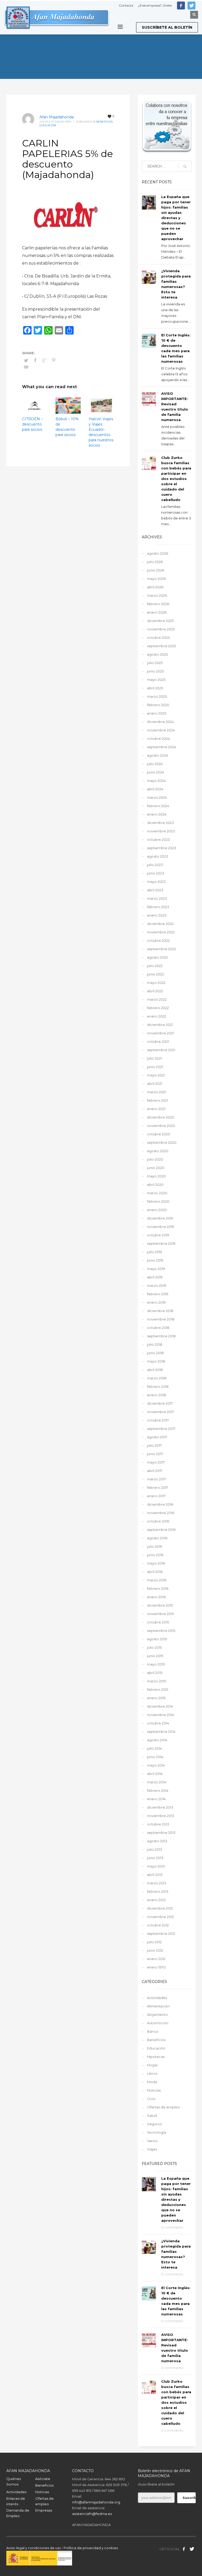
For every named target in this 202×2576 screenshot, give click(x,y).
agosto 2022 (157, 957)
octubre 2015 (158, 1622)
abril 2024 (155, 789)
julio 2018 (155, 1344)
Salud (152, 2116)
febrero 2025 (158, 705)
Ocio (151, 2099)
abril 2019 (155, 1277)
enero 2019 (156, 1302)
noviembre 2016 (161, 1513)
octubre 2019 (158, 1235)
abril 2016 (155, 1572)
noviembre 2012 (160, 1917)
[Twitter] (191, 6)
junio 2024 (156, 772)
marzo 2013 (157, 1883)
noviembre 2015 (160, 1614)
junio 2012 (155, 1950)
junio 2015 (155, 1656)
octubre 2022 (158, 940)
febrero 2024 (158, 806)
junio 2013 (155, 1858)
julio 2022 (155, 966)
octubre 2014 (158, 1723)
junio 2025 (155, 671)
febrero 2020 (158, 1201)
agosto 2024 (158, 755)
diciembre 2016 (160, 1504)
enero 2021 (156, 1109)
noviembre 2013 (161, 1816)
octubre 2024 (158, 738)
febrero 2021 (158, 1100)
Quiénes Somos (14, 2481)
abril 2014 (155, 1774)
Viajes (152, 2149)
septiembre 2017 (161, 1429)
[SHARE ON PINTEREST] (54, 360)
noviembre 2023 (161, 831)
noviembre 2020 (161, 1126)
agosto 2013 (157, 1841)
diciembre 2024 (160, 722)
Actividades (157, 1998)
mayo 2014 (156, 1765)
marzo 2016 (157, 1580)
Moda (152, 2082)
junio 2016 (155, 1555)
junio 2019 (155, 1260)
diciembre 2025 (160, 621)
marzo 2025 (157, 696)
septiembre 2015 (161, 1631)
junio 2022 (155, 974)
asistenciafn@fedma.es (92, 2514)
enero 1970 (156, 1967)
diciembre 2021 (160, 1025)
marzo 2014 (157, 1782)
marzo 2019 (157, 1286)
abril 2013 (155, 1875)
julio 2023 (155, 865)
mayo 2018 (156, 1361)
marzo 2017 (156, 1479)
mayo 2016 (156, 1563)
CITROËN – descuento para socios (32, 424)
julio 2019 (155, 1252)
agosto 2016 (157, 1538)
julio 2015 (154, 1647)
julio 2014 (155, 1748)
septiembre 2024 (162, 747)
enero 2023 (157, 915)
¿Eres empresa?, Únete (155, 5)
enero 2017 (156, 1496)
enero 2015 (156, 1698)
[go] (185, 166)
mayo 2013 (156, 1866)
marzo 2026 (157, 595)
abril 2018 (155, 1370)
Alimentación (158, 2006)
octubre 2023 (158, 839)
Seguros (154, 2124)
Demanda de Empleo (18, 2513)
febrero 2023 (158, 907)
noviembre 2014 (161, 1715)
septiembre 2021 (161, 1050)
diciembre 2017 (160, 1403)
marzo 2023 (157, 898)
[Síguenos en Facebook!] (184, 2549)
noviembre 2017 (160, 1412)
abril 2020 (155, 1185)
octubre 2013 (158, 1824)
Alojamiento (157, 2015)
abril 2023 (155, 890)
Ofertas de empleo (163, 2107)
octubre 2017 (158, 1420)
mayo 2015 (156, 1664)
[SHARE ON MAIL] (26, 367)
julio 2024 (155, 764)
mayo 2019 (156, 1269)
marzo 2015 (156, 1681)
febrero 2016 (158, 1588)
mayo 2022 (156, 983)
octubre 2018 (158, 1328)
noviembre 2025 (161, 629)
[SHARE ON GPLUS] (44, 360)
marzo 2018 (157, 1378)
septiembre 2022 (161, 949)
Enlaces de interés (16, 2501)
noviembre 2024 (161, 730)
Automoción (158, 2023)
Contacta (126, 5)
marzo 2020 (157, 1193)
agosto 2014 (157, 1740)
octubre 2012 (158, 1925)
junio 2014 (155, 1757)
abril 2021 (155, 1084)
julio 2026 (155, 562)
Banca (153, 2031)
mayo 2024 (156, 781)
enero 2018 (156, 1395)
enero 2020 (157, 1210)
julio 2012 (154, 1942)
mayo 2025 (156, 680)
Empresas (44, 2510)
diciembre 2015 (160, 1605)
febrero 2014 (158, 1790)
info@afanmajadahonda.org (96, 2502)
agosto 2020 (158, 1151)
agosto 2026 (158, 553)
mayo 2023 (156, 882)
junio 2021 (155, 1067)
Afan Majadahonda (57, 117)
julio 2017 (154, 1445)
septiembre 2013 (161, 1833)
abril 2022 (155, 991)
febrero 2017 (158, 1487)
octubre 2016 (158, 1521)
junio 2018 (155, 1353)
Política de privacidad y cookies (91, 2548)
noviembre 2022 (161, 932)
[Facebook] (181, 6)
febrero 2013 (158, 1891)
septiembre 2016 (161, 1530)
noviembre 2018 (161, 1319)
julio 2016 (155, 1546)
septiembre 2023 (162, 848)
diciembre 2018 (160, 1311)
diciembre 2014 (160, 1706)
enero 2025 (157, 713)
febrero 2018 (158, 1386)
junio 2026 (156, 570)
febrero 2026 (158, 604)
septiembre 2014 (161, 1732)
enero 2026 (157, 612)
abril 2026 (155, 587)
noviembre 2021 (160, 1033)
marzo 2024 (157, 797)
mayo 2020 (156, 1176)
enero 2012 (156, 1959)
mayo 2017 (156, 1462)
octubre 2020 (159, 1134)
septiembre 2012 (161, 1934)
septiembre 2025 (161, 646)
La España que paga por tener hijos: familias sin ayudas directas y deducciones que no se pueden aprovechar (176, 218)
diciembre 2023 (160, 823)
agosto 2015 (157, 1639)
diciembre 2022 (160, 924)
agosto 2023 (158, 856)
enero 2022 (157, 1016)
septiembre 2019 (161, 1243)
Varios (152, 2141)
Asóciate (43, 2479)
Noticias (154, 2090)
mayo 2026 (156, 579)
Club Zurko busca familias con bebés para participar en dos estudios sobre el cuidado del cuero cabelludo (176, 479)
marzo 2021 (156, 1092)
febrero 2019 (158, 1294)
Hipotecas (156, 2057)
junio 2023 (156, 873)
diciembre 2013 (160, 1807)
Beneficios (104, 122)
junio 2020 (156, 1168)
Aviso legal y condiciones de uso (34, 2548)
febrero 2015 (158, 1689)
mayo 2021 (156, 1075)
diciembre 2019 (160, 1218)
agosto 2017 (157, 1437)
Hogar (152, 2065)
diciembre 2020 (161, 1117)
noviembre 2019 (161, 1227)
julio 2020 (155, 1159)
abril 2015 (155, 1673)
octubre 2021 (158, 1041)
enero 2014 (156, 1799)
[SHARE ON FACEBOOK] (35, 360)
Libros (152, 2073)
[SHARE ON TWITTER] (26, 360)
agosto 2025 (157, 654)
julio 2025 (155, 663)
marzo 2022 (157, 999)
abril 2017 (155, 1471)
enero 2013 (156, 1900)
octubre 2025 (158, 637)
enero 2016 (156, 1597)
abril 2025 (155, 688)
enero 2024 (157, 814)
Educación (48, 125)
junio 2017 (155, 1454)
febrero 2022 (158, 1008)
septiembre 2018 (161, 1336)
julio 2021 (154, 1058)
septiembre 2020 (162, 1142)
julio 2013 (155, 1849)
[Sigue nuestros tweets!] (192, 2549)
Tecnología (156, 2132)
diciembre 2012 (160, 1908)
